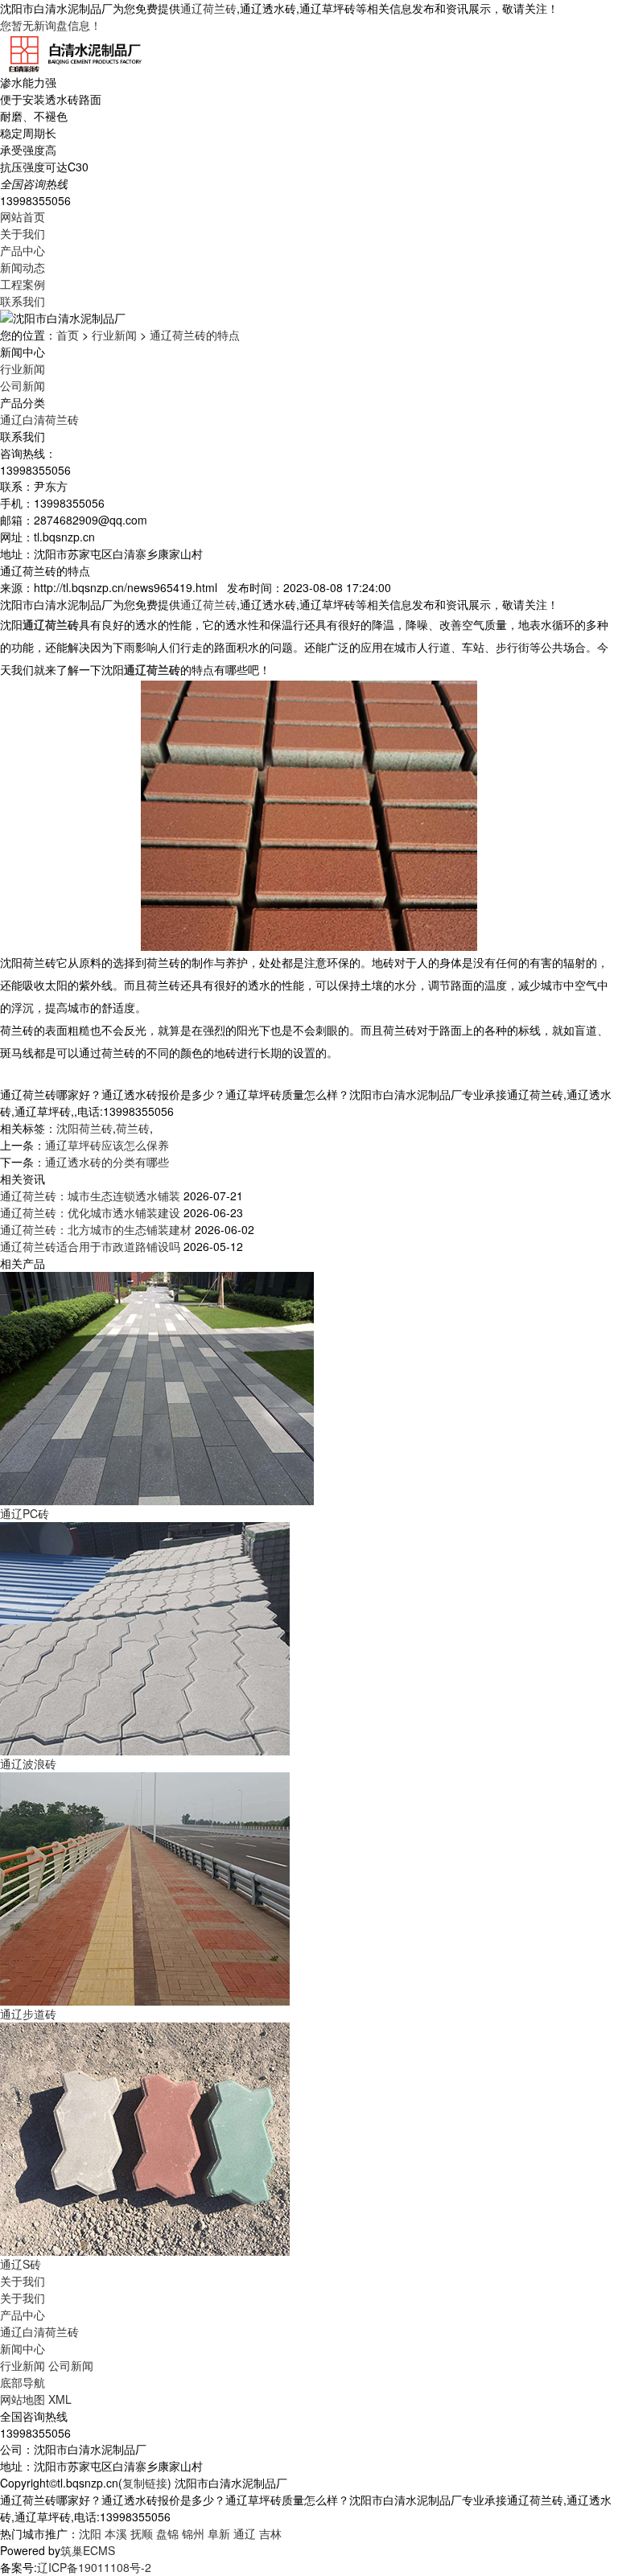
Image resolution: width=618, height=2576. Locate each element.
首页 (68, 335)
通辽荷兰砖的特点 (195, 335)
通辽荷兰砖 (208, 8)
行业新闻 (114, 335)
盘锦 (167, 2533)
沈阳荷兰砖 (84, 1128)
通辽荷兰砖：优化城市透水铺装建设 (90, 1212)
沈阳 (90, 2533)
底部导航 (23, 2382)
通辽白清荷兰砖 (39, 419)
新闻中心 (23, 2348)
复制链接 (145, 2483)
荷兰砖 (133, 1128)
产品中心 (23, 250)
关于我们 (23, 233)
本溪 (116, 2533)
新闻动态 (23, 267)
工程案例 (23, 284)
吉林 (270, 2533)
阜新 (219, 2533)
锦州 (193, 2533)
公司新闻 (23, 385)
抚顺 (142, 2533)
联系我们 (23, 301)
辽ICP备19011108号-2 (94, 2567)
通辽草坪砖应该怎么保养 (107, 1145)
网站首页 (23, 216)
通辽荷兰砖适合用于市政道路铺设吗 (90, 1246)
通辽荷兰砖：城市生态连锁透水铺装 (90, 1195)
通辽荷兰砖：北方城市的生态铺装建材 (96, 1229)
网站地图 (23, 2399)
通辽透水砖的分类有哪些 (107, 1162)
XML (60, 2399)
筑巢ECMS (88, 2550)
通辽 (245, 2533)
